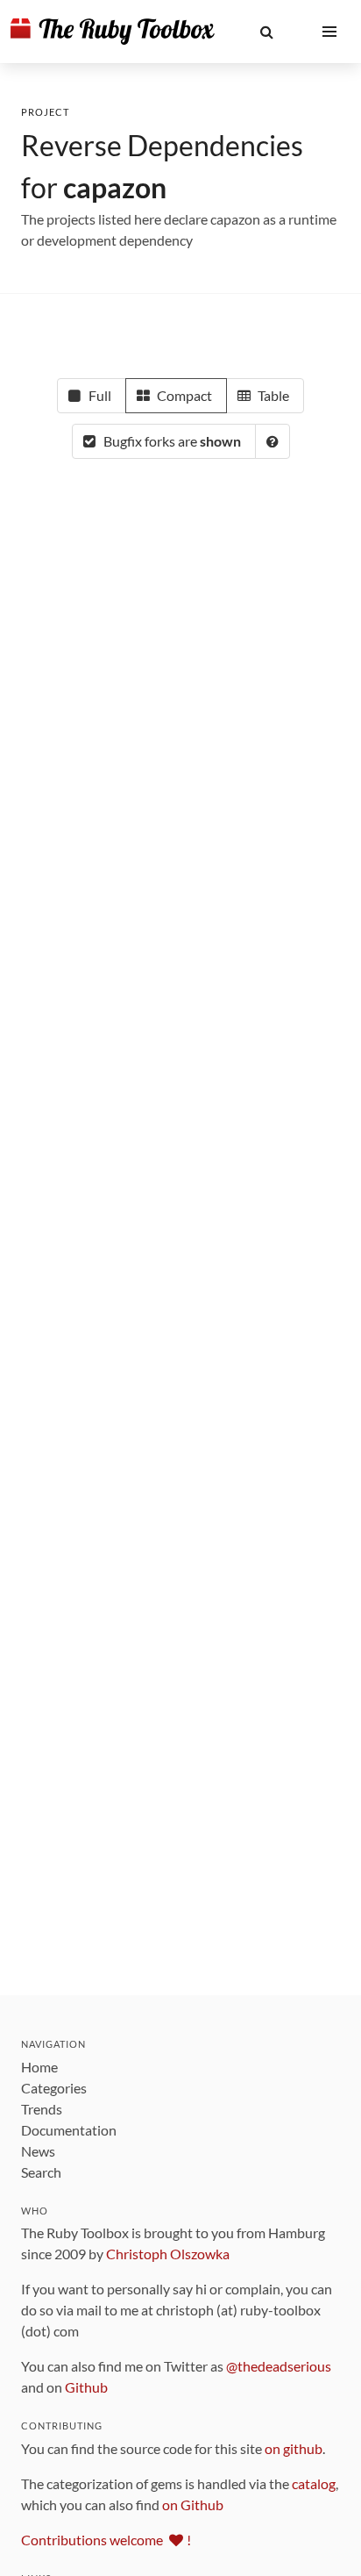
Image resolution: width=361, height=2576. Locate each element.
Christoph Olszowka (168, 2254)
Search (41, 2172)
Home (39, 2067)
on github (294, 2448)
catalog (314, 2483)
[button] (266, 32)
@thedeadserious (279, 2366)
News (38, 2151)
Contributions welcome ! (106, 2540)
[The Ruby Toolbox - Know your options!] (113, 32)
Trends (42, 2109)
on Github (193, 2504)
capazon (115, 187)
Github (86, 2387)
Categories (54, 2088)
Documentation (69, 2130)
